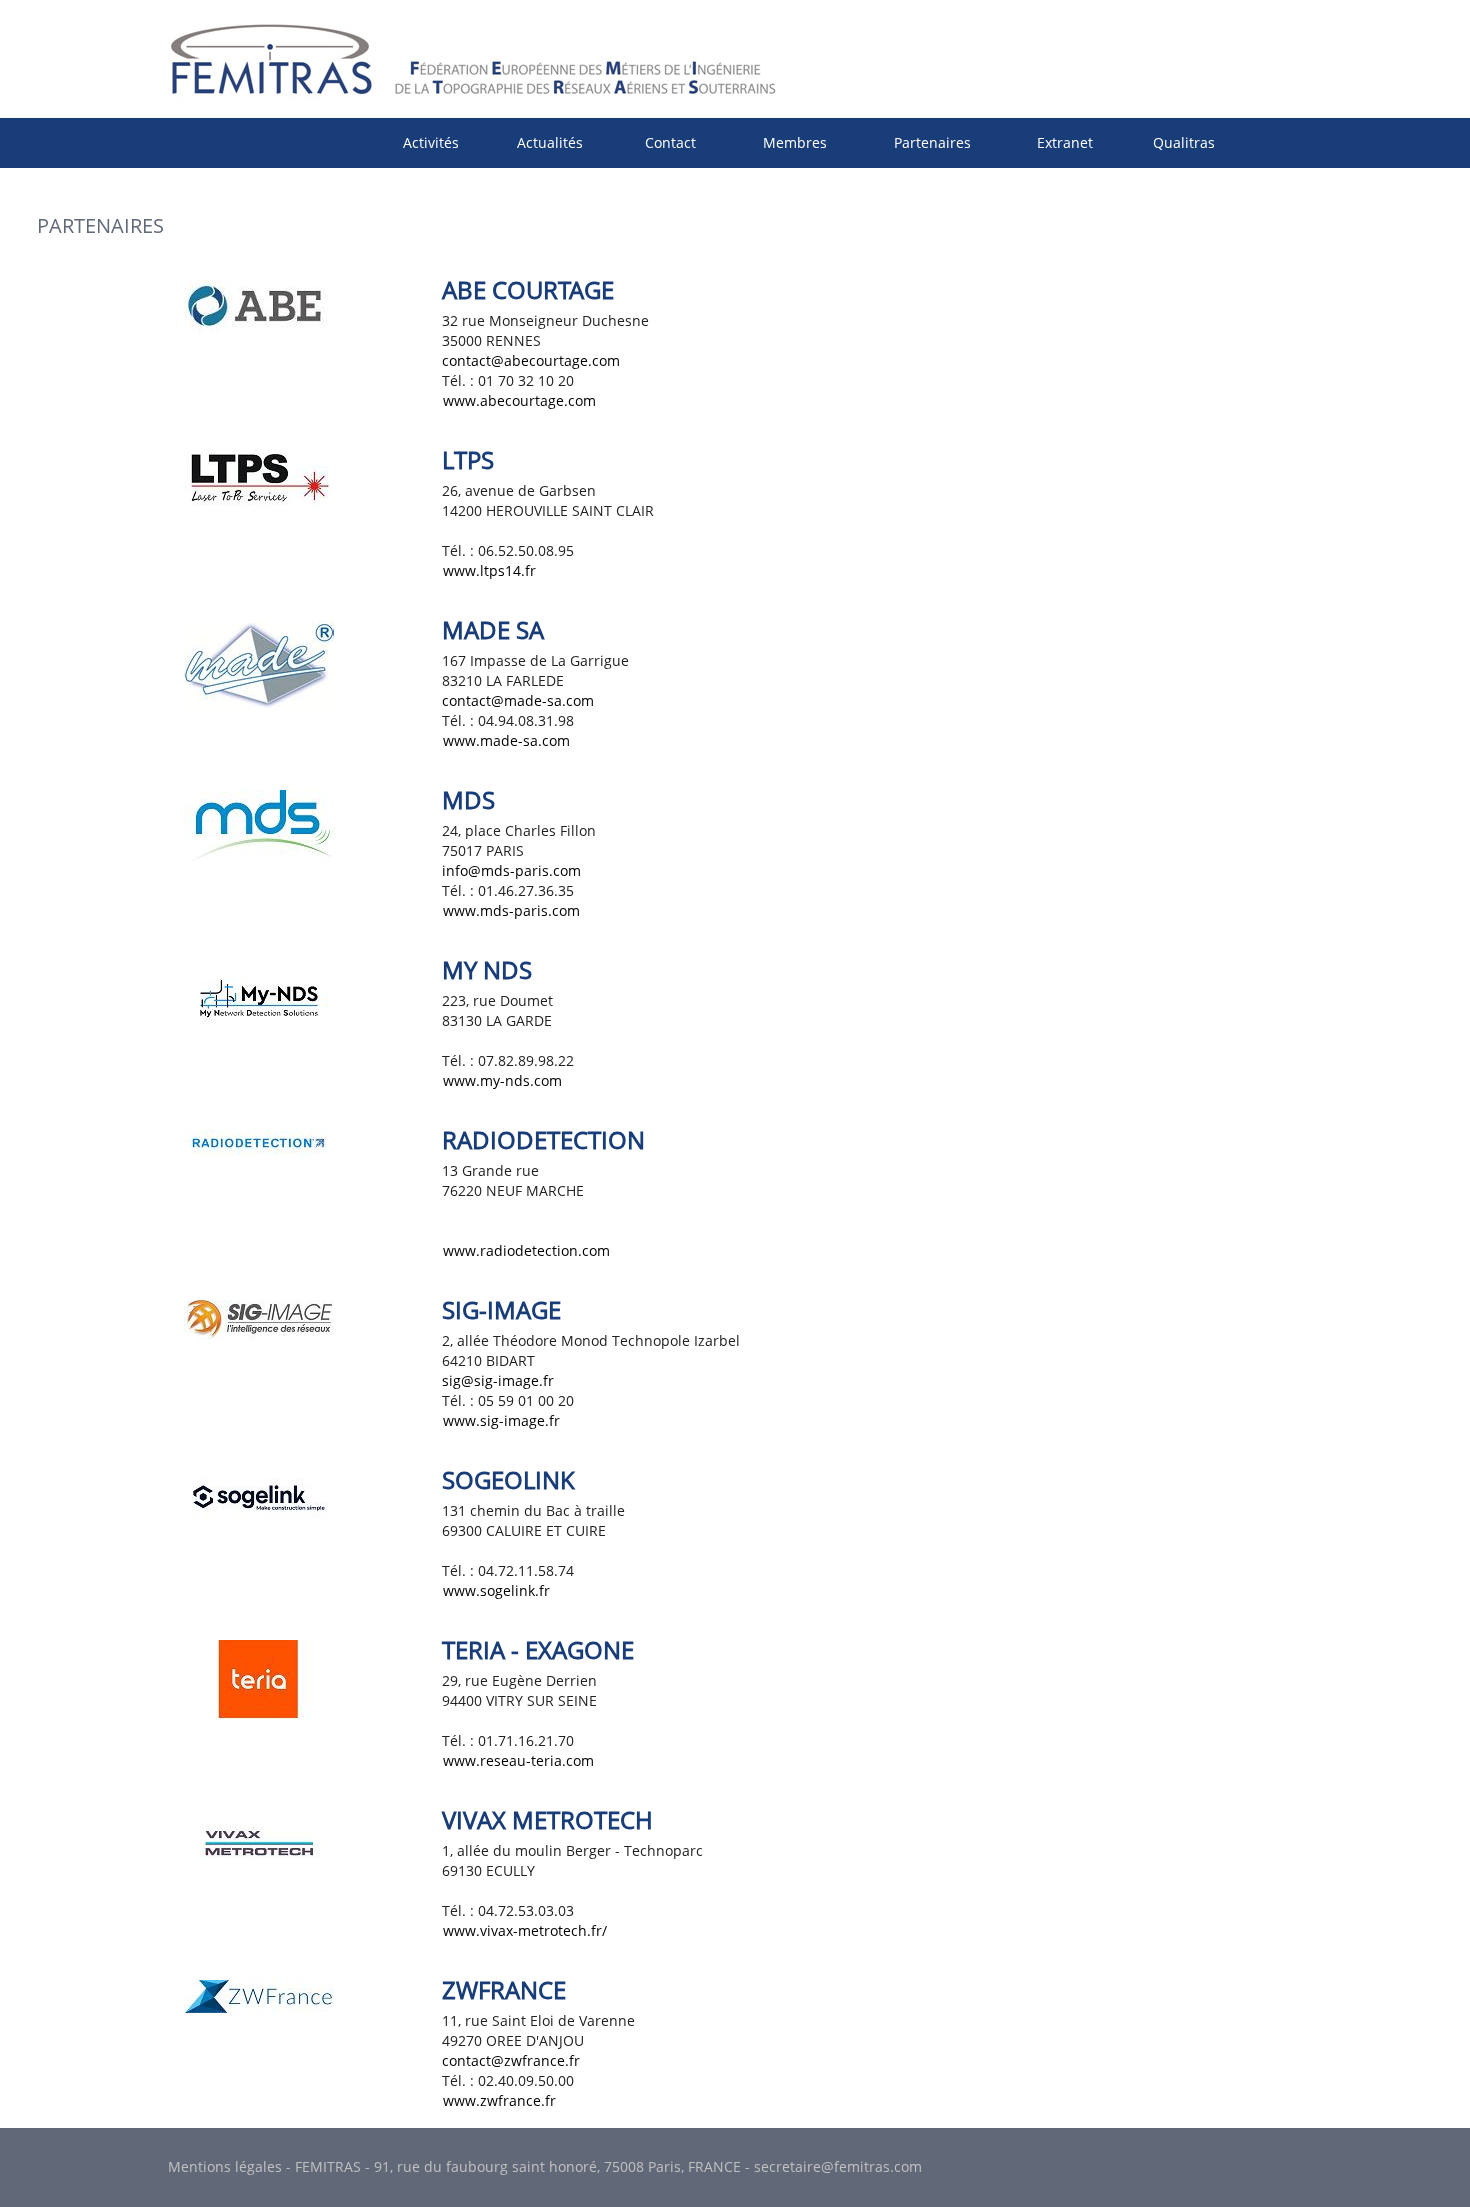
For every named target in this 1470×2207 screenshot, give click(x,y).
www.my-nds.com (502, 1080)
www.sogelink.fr (496, 1590)
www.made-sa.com (506, 740)
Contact (670, 142)
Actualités (550, 142)
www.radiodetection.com (526, 1250)
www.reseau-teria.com (518, 1760)
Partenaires (932, 142)
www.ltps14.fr (489, 570)
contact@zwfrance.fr (511, 2060)
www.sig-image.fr (501, 1420)
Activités (431, 142)
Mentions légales (225, 2166)
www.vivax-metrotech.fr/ (525, 1930)
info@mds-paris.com (511, 870)
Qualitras (1184, 142)
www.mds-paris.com (511, 910)
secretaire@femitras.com (838, 2166)
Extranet (1065, 142)
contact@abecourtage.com (531, 360)
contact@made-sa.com (518, 700)
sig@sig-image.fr (498, 1380)
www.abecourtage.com (519, 400)
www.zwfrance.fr (499, 2100)
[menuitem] (431, 142)
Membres (795, 142)
